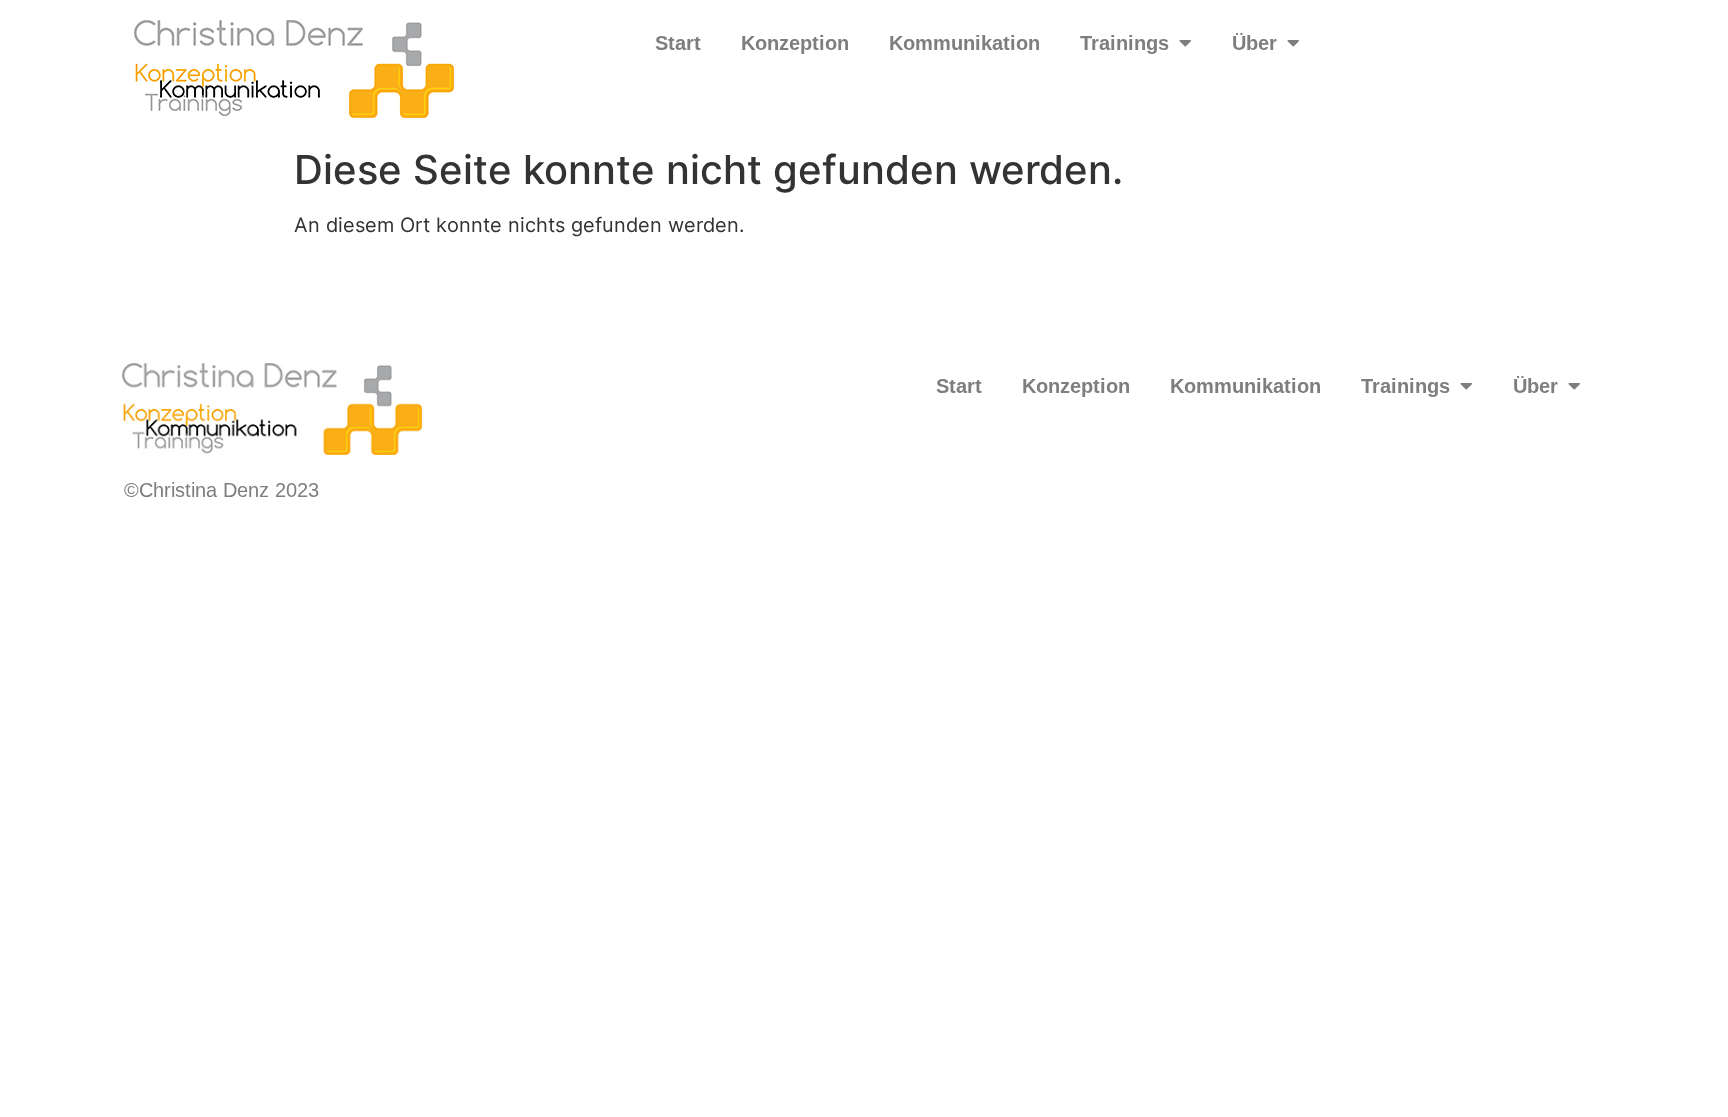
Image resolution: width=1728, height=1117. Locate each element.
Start (678, 43)
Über (1254, 43)
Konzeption (795, 43)
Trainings (1124, 43)
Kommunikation (964, 43)
